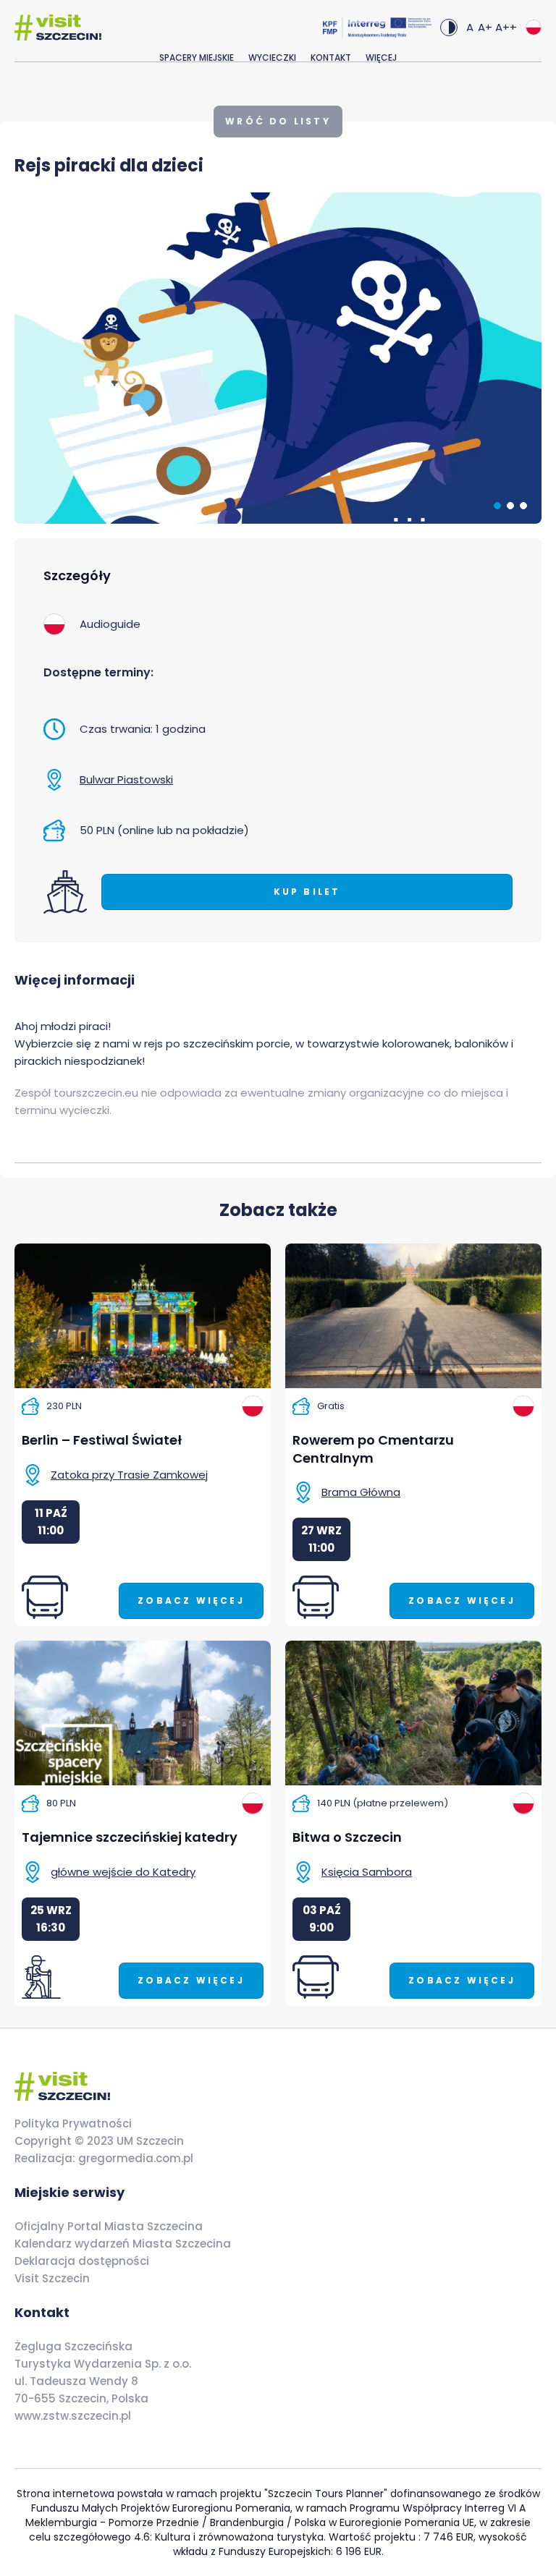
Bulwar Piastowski (126, 779)
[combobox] (534, 27)
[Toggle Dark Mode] (449, 27)
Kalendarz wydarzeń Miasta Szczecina (123, 2244)
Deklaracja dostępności (82, 2261)
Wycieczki (272, 58)
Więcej (381, 58)
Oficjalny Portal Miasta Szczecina (109, 2226)
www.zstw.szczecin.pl (73, 2416)
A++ (506, 27)
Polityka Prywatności (73, 2124)
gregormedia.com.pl (134, 2158)
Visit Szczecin (52, 2278)
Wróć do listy (278, 121)
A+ (485, 27)
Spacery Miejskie (197, 58)
